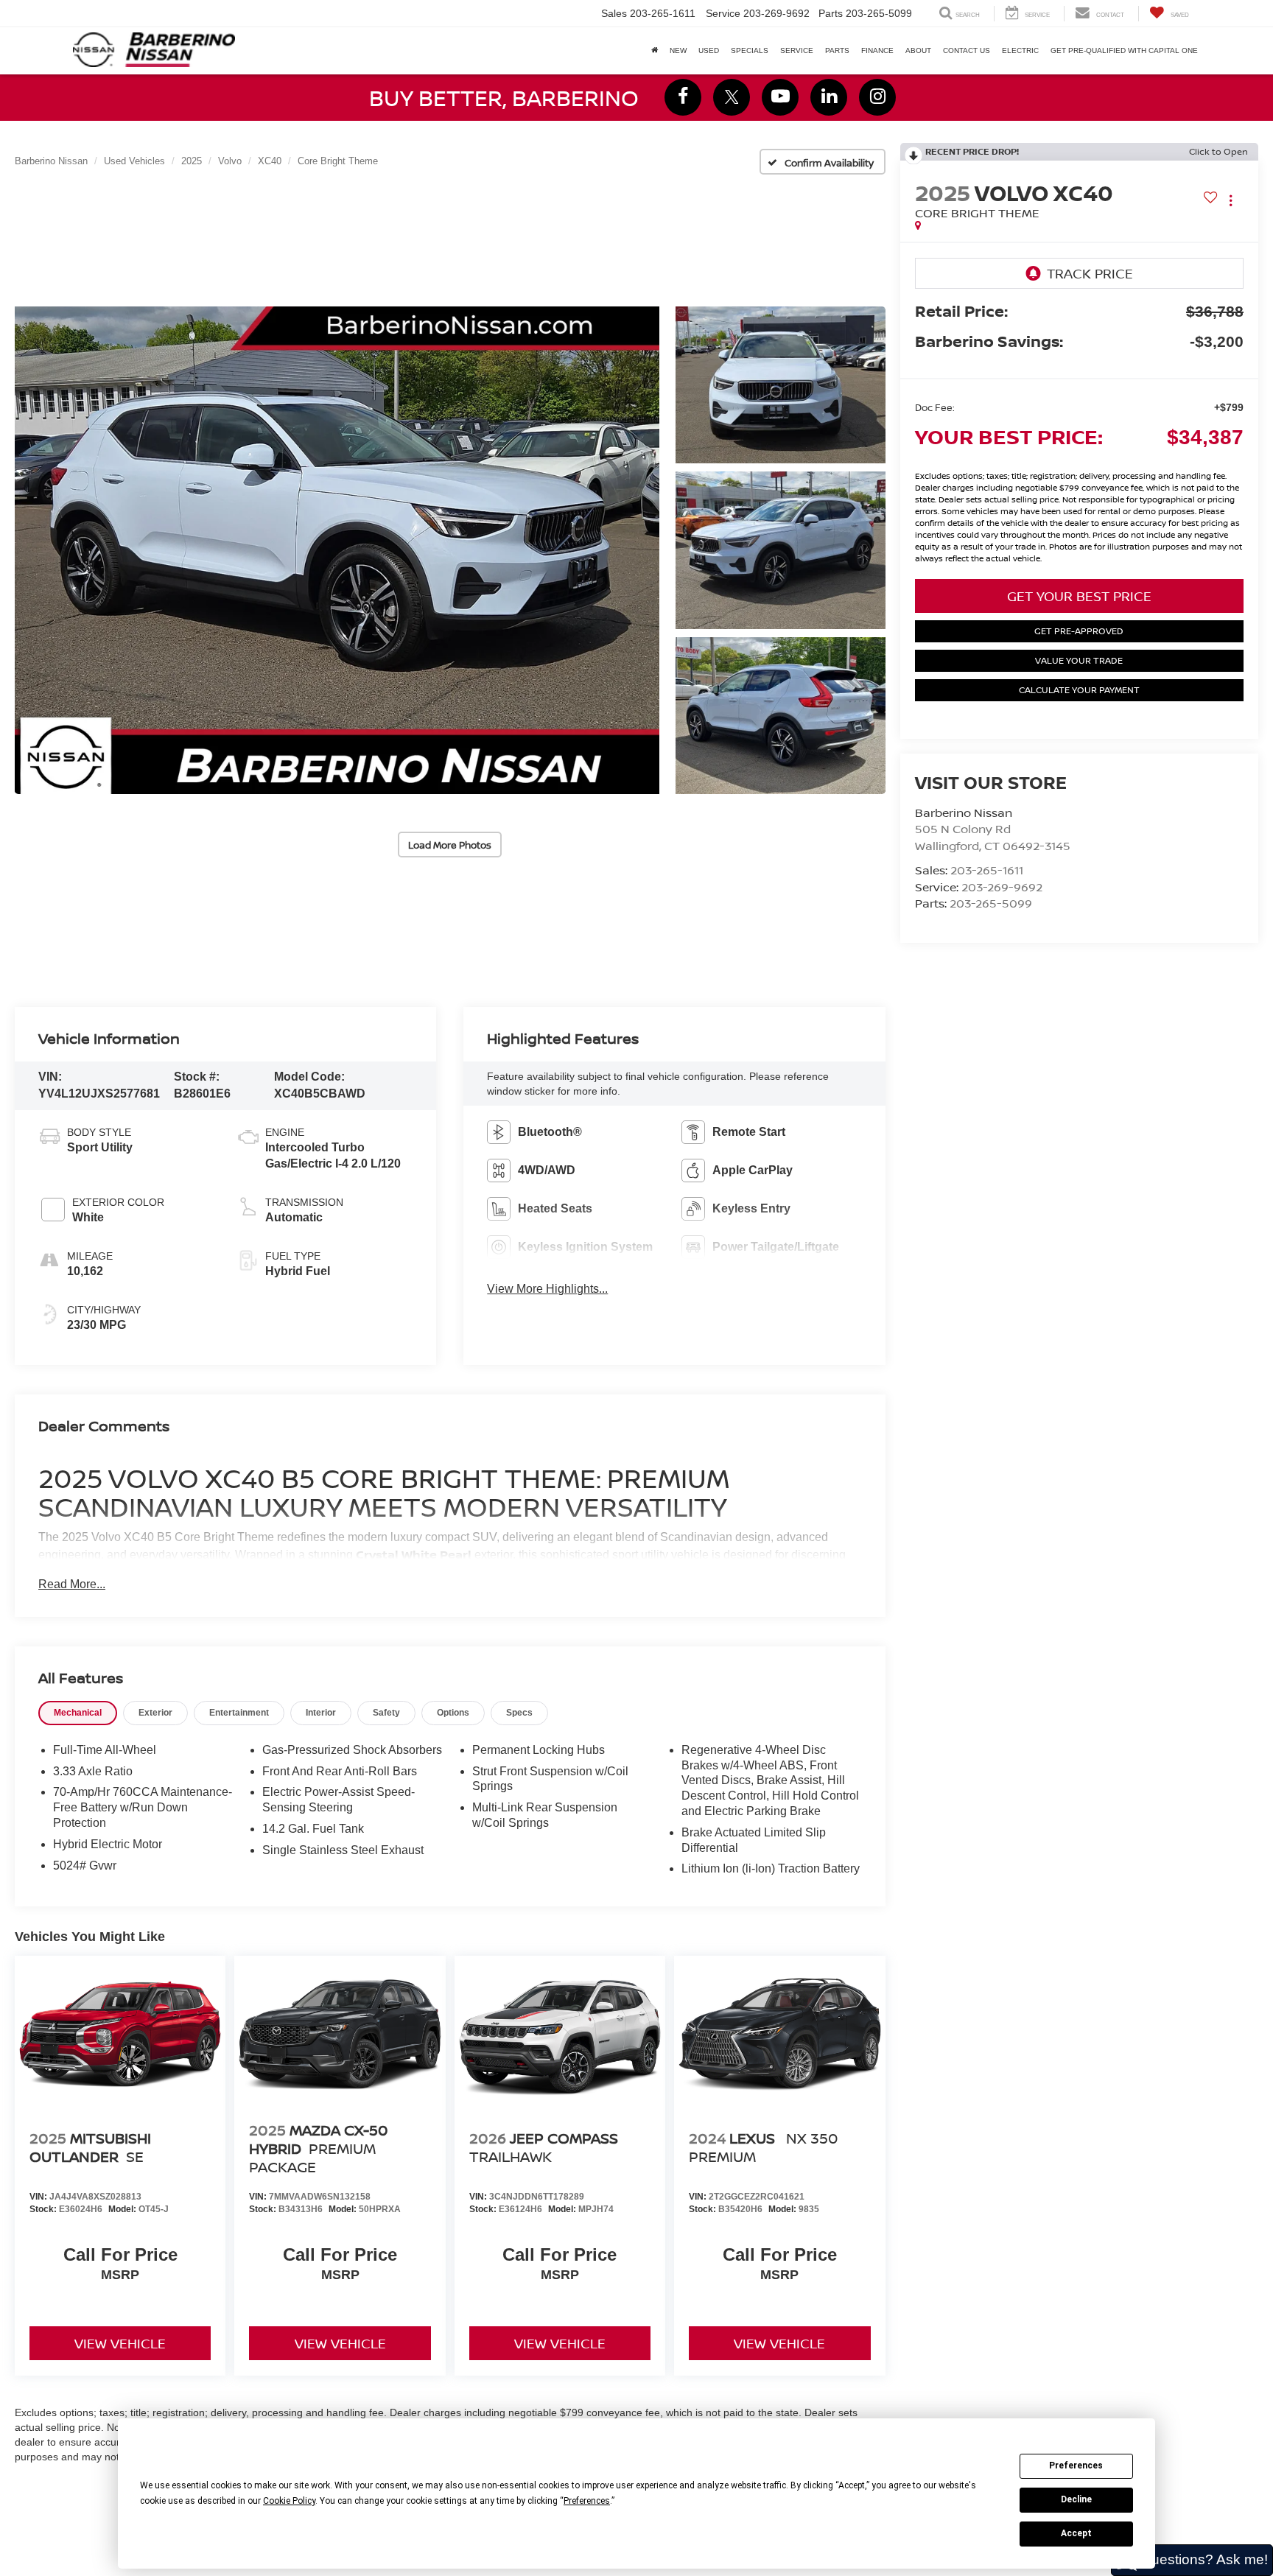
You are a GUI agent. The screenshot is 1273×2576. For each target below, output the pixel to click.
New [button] (678, 50)
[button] (337, 551)
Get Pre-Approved (1079, 631)
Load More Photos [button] (450, 845)
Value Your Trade (1079, 660)
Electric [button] (1020, 50)
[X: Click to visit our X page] (732, 97)
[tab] (78, 1713)
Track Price (1090, 273)
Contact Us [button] (967, 50)
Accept (1076, 2533)
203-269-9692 (1002, 887)
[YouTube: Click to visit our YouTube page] (780, 97)
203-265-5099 (991, 903)
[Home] (655, 51)
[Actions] (1231, 200)
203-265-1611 (987, 870)
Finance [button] (877, 50)
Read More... (72, 1584)
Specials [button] (750, 50)
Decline (1076, 2499)
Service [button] (797, 50)
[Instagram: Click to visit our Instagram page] (877, 97)
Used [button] (709, 50)
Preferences (1076, 2466)
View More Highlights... (547, 1289)
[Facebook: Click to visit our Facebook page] (683, 97)
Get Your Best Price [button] (1079, 596)
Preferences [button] (587, 2501)
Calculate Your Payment (1079, 690)
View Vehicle (120, 2343)
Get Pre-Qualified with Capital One (1124, 50)
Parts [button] (837, 50)
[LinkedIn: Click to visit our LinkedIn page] (829, 97)
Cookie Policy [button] (289, 2501)
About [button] (918, 50)
